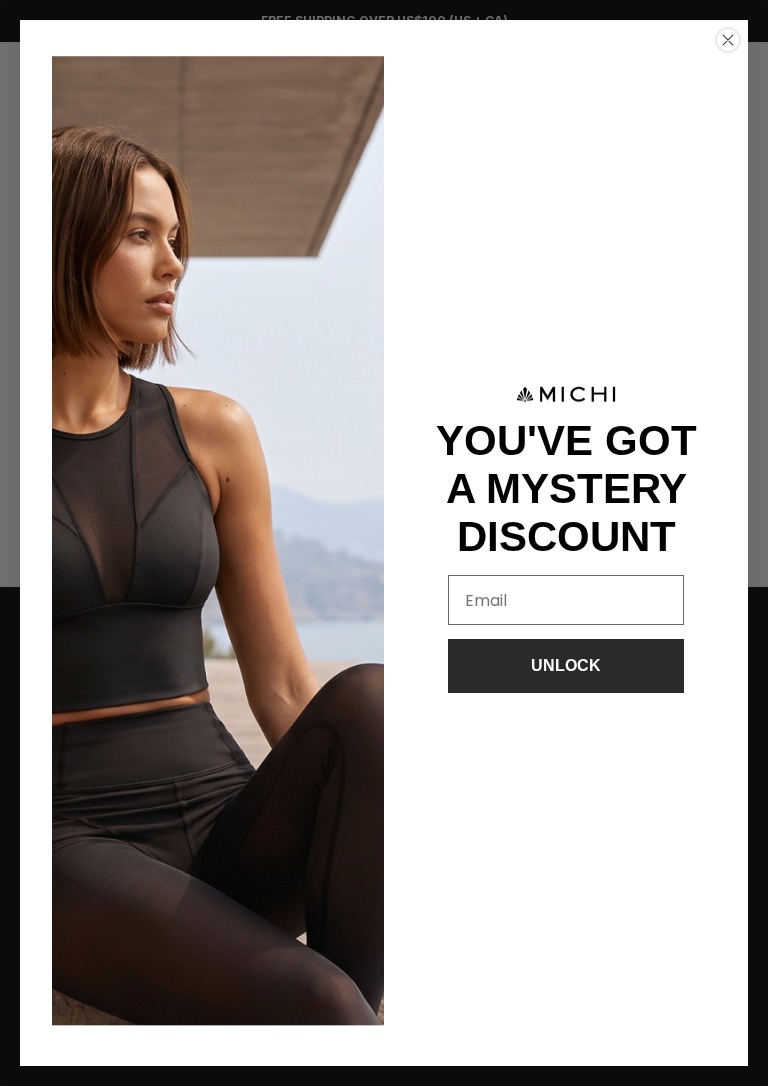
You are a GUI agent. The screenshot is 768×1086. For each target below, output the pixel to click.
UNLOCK (566, 665)
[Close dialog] (728, 40)
